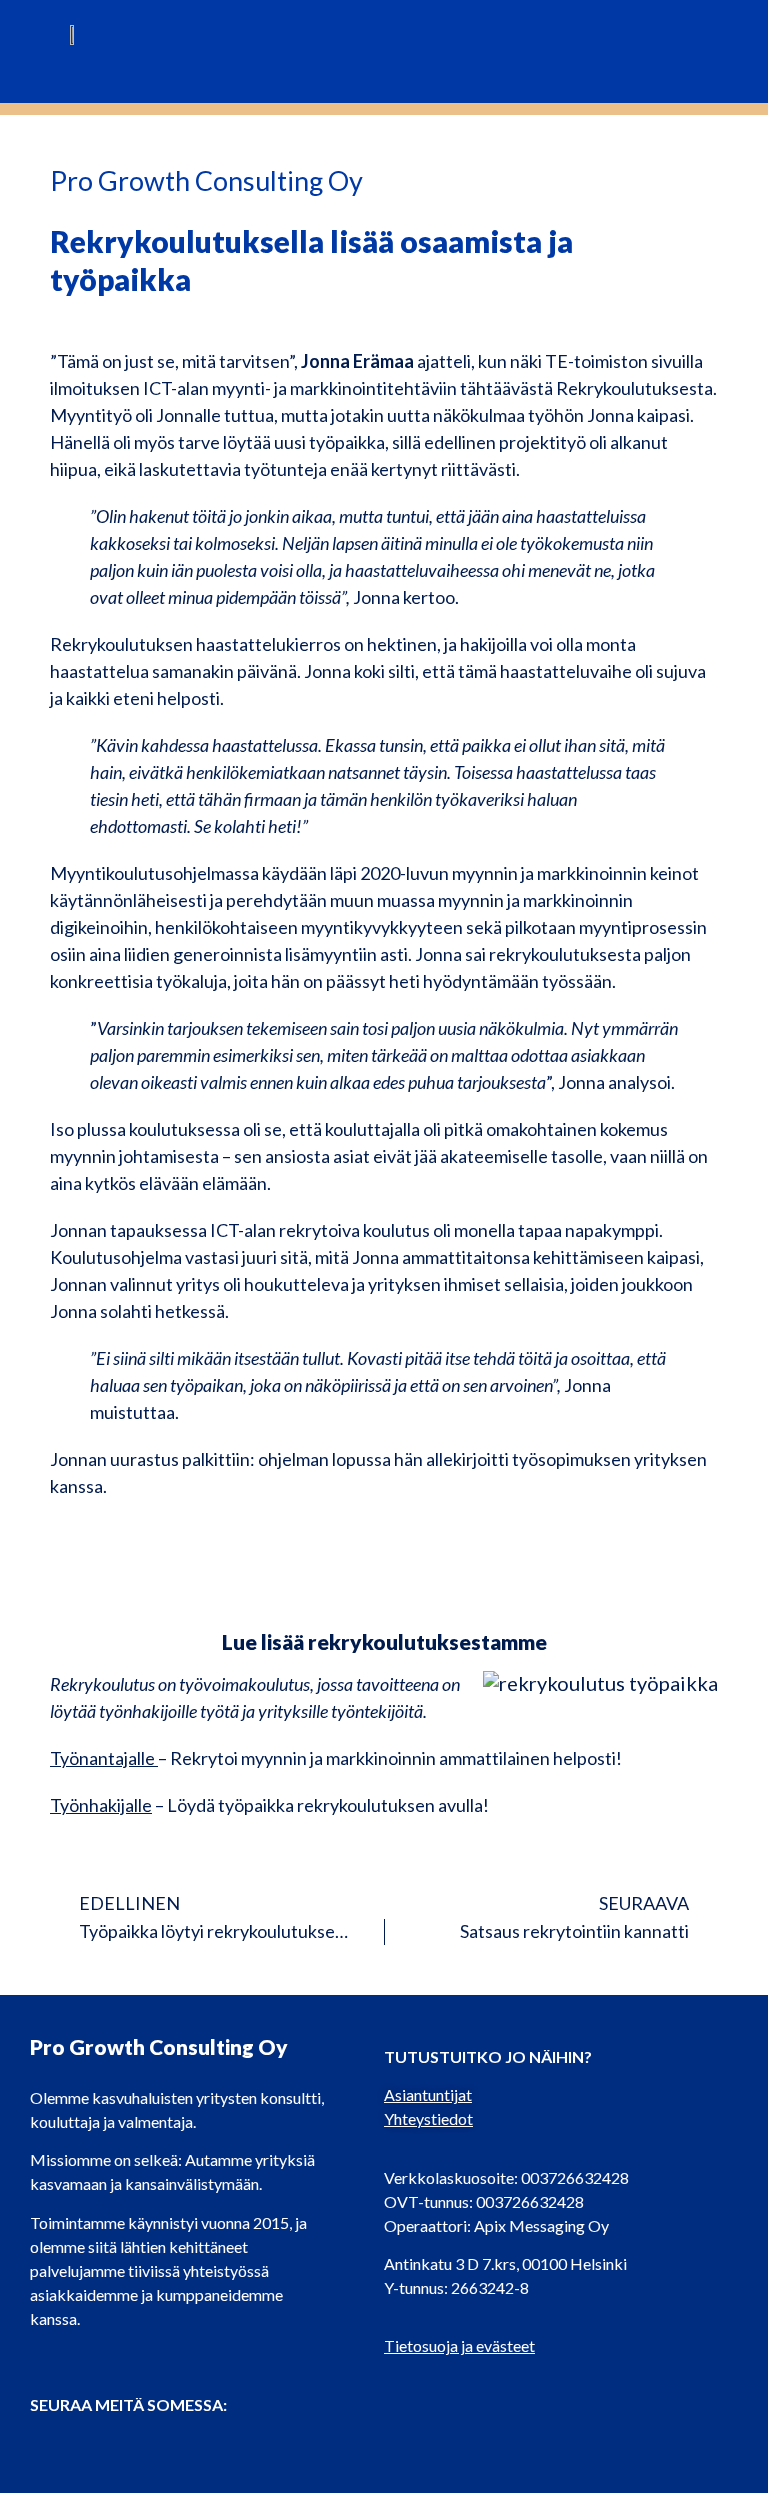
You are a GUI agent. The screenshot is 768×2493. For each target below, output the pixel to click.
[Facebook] (45, 2446)
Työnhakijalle (101, 1805)
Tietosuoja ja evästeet (459, 2345)
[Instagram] (125, 2446)
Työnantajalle (104, 1758)
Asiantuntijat (428, 2094)
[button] (683, 44)
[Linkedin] (85, 2446)
